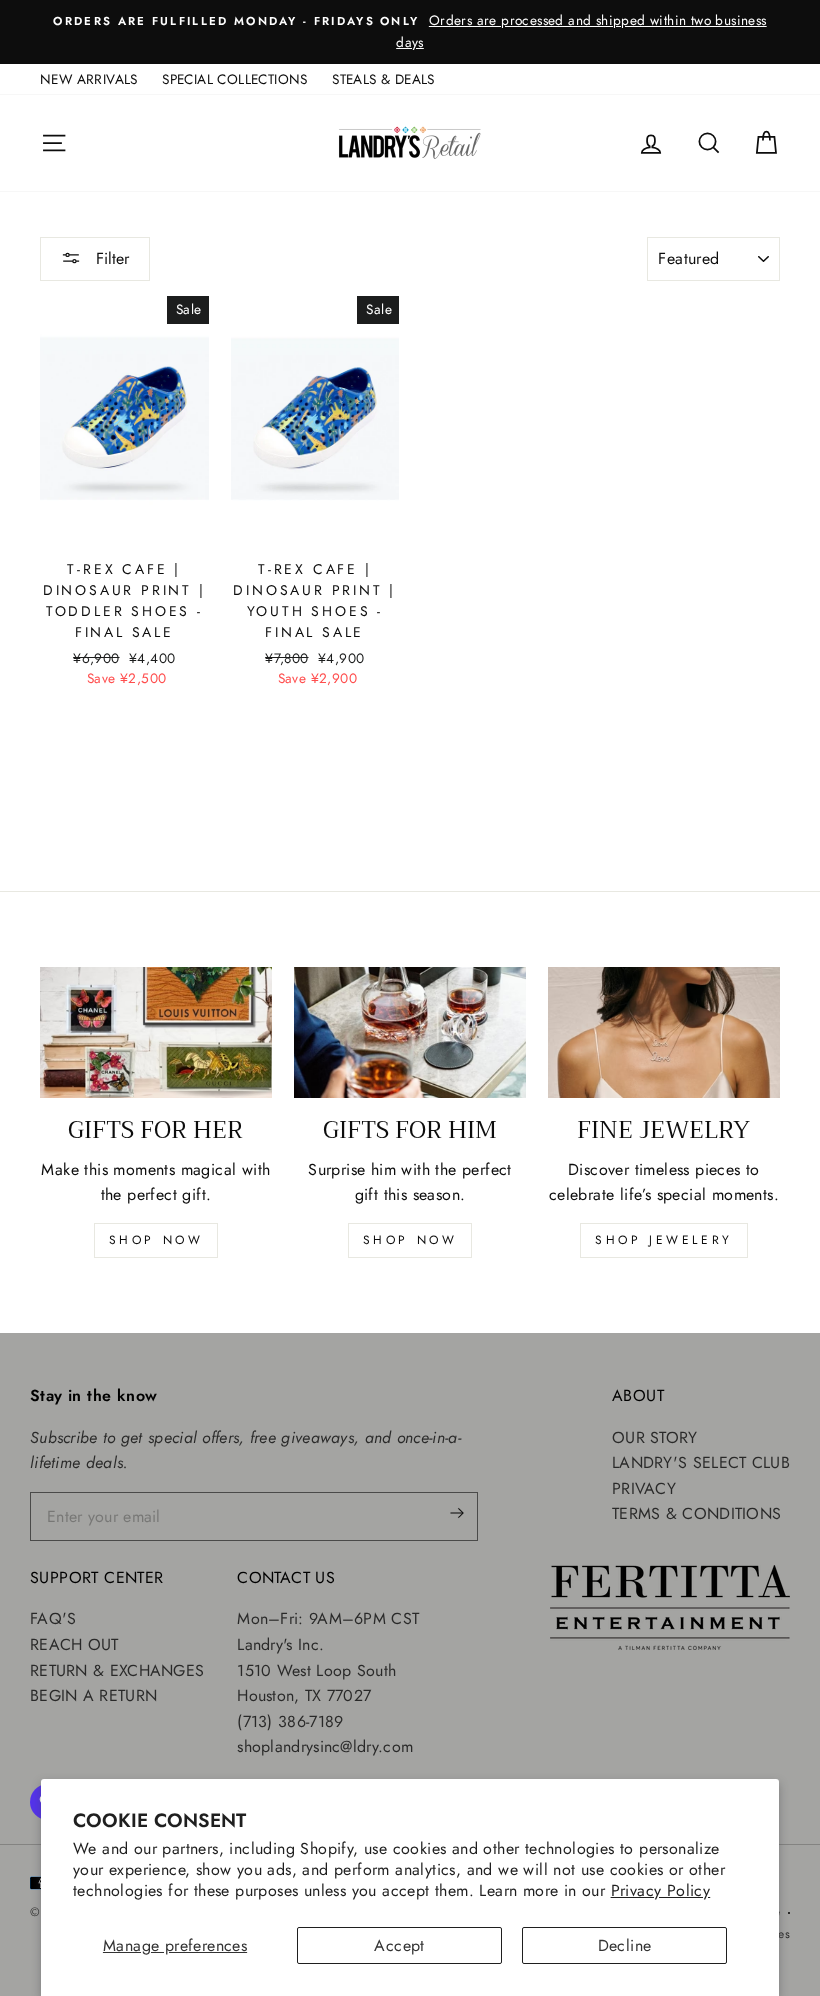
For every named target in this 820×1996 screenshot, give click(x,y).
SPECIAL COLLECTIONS (235, 79)
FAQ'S (53, 1618)
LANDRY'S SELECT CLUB (701, 1462)
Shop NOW (410, 1240)
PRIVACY (644, 1488)
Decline (625, 1945)
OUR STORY (655, 1437)
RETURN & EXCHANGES (117, 1670)
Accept (399, 1945)
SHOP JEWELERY (664, 1240)
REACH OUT (74, 1644)
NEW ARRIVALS (89, 79)
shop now (156, 1240)
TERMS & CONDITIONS (696, 1513)
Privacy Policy (661, 1890)
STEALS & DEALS (383, 79)
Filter (110, 258)
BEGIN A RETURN (93, 1695)
